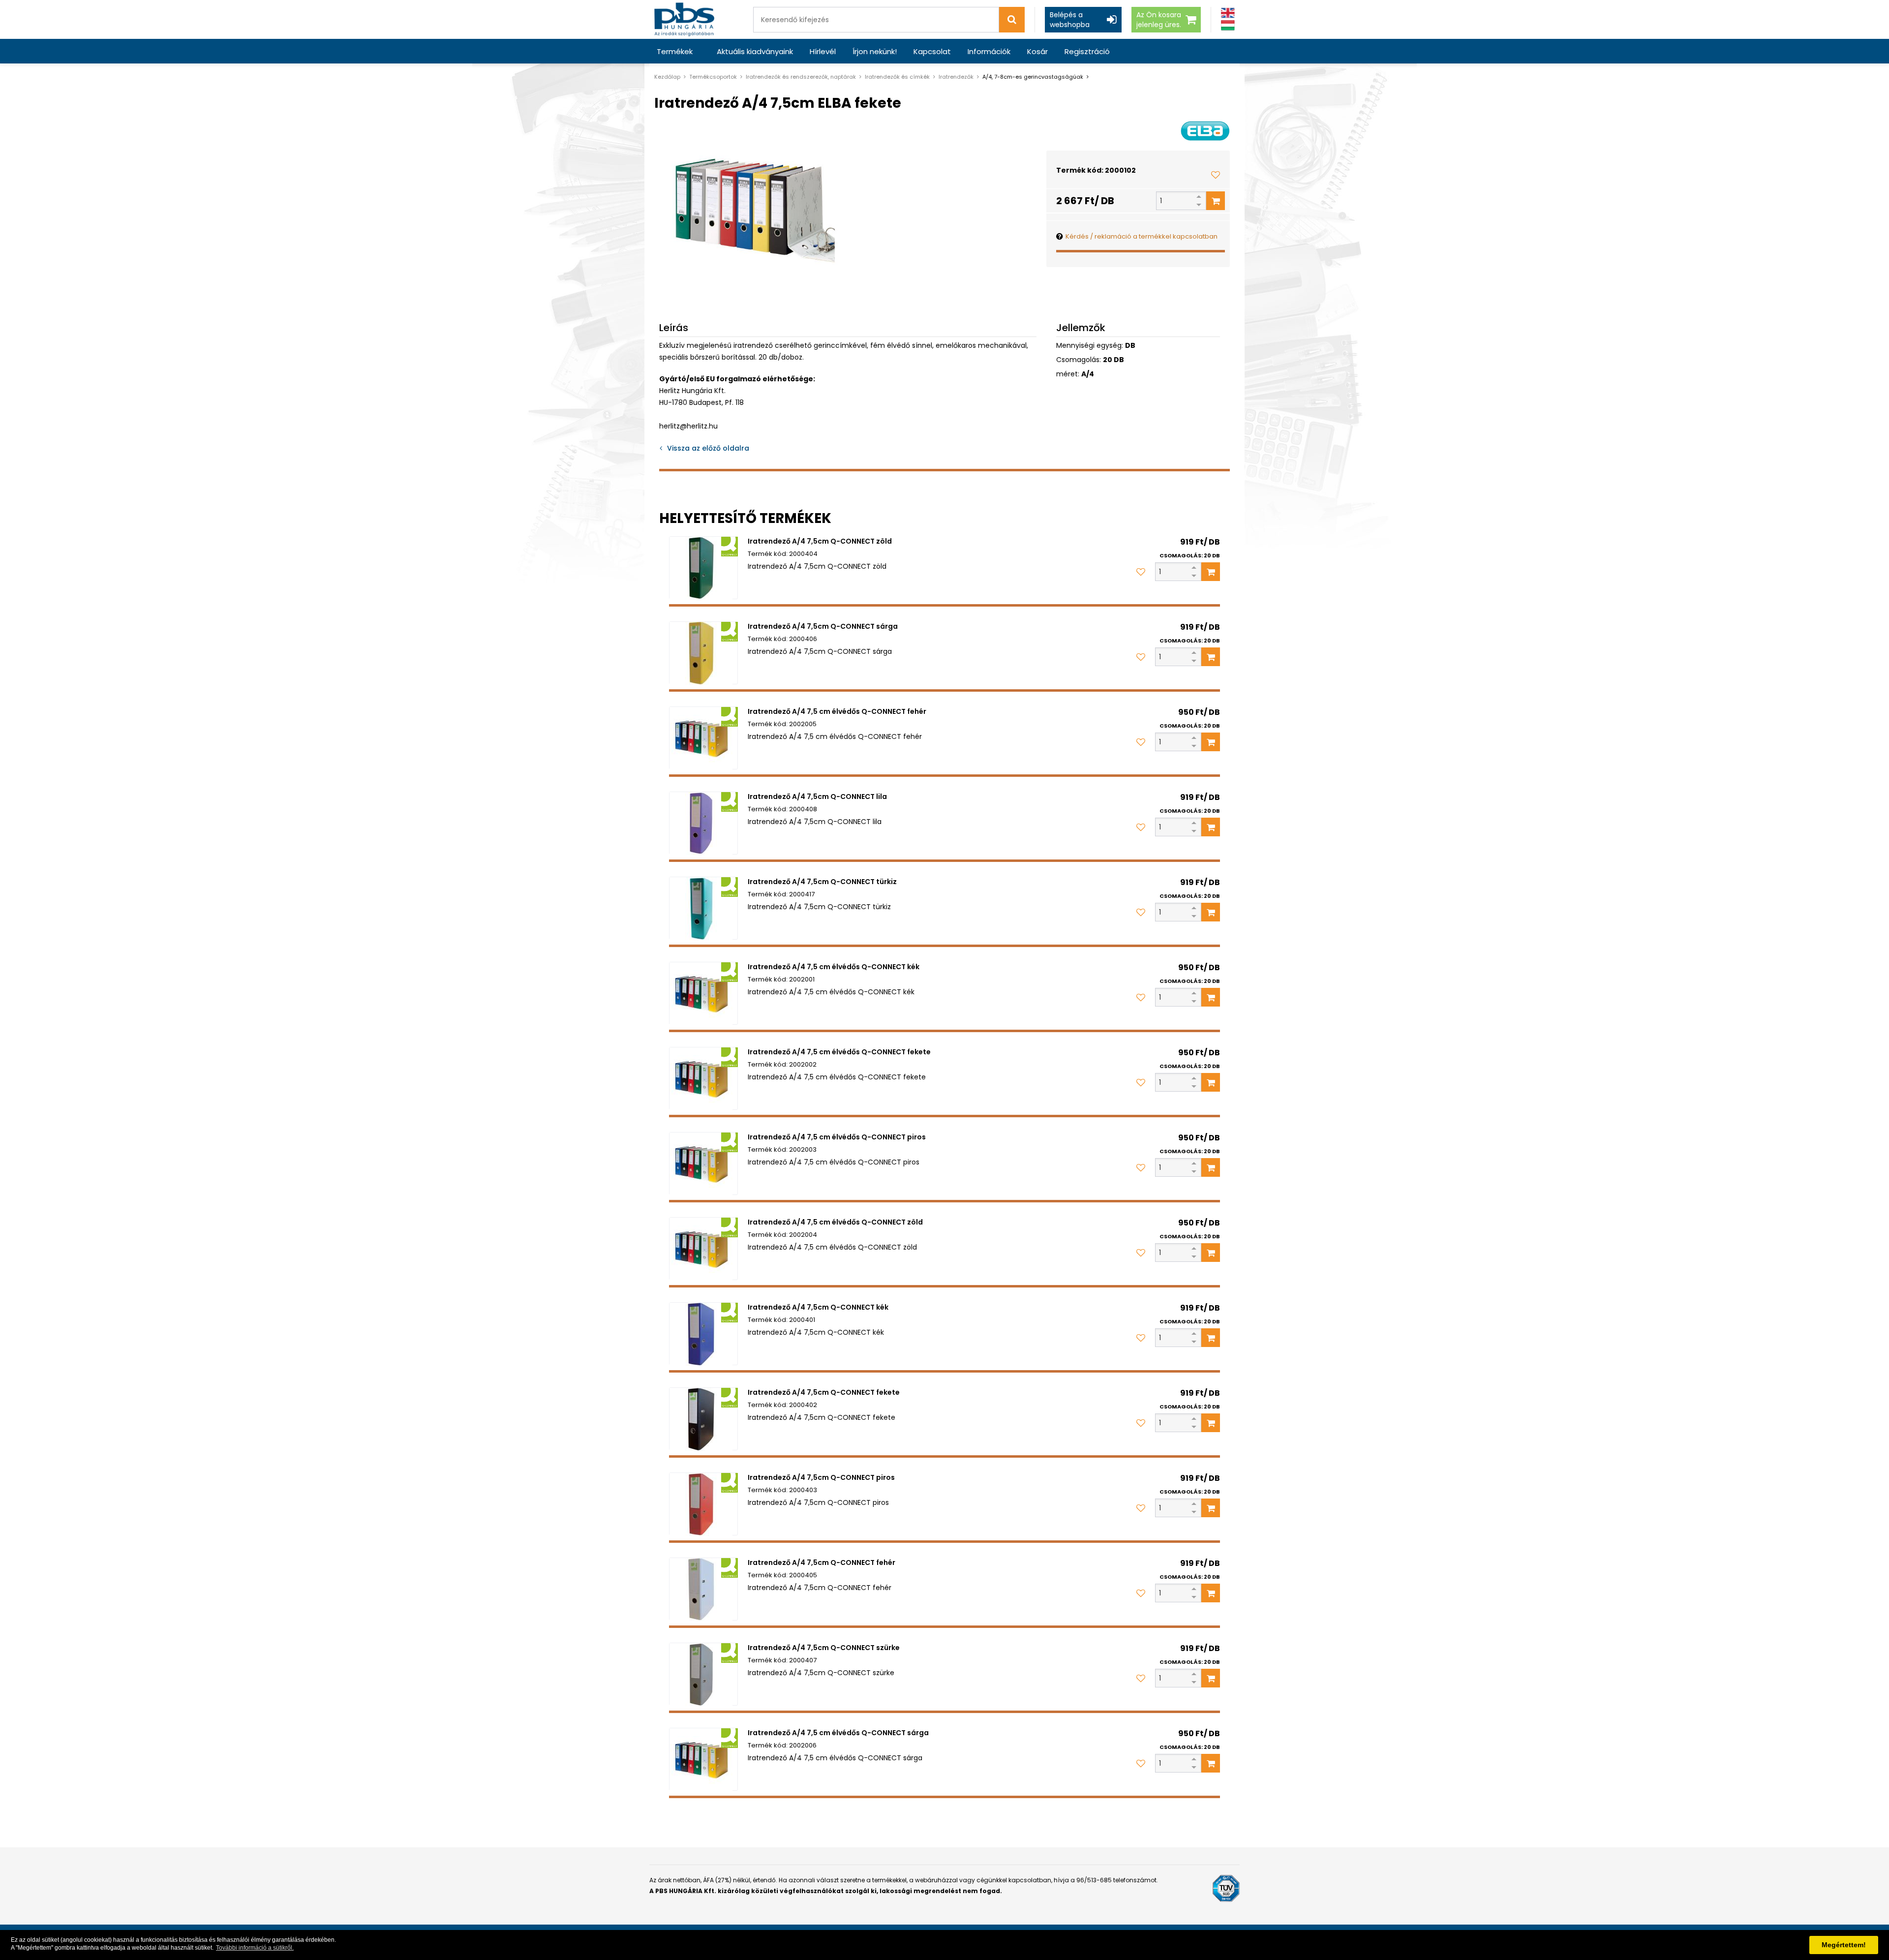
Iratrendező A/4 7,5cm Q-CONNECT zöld (820, 541)
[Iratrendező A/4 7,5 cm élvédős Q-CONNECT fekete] (703, 1078)
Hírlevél (823, 51)
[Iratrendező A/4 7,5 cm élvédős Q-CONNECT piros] (703, 1164)
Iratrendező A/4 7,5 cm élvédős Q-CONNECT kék (834, 967)
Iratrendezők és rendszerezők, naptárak (801, 77)
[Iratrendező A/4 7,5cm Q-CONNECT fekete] (703, 1419)
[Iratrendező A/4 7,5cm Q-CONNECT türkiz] (703, 908)
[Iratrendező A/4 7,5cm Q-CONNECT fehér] (703, 1589)
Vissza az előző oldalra (708, 448)
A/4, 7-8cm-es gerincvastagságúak (1033, 77)
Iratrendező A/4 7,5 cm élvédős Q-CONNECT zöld (835, 1222)
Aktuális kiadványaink (755, 51)
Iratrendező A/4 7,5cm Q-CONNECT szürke (824, 1648)
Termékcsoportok (713, 77)
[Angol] (1228, 13)
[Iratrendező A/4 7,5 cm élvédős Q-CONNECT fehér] (703, 738)
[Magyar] (1228, 25)
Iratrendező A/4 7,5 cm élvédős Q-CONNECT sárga (838, 1733)
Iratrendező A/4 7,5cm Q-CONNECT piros (821, 1477)
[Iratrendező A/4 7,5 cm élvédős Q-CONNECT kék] (703, 993)
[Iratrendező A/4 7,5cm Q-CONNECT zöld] (703, 568)
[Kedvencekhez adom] (1216, 175)
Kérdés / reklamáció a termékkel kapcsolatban (1142, 236)
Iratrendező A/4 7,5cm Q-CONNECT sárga (823, 626)
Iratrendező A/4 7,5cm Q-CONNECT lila (817, 796)
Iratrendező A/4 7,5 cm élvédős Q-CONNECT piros (837, 1137)
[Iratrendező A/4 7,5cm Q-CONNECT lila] (703, 823)
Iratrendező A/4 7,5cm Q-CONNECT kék (818, 1307)
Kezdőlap (667, 77)
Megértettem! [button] (1844, 1945)
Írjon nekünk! (875, 51)
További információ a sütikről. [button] (255, 1948)
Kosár (1037, 51)
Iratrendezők (956, 77)
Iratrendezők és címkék (897, 77)
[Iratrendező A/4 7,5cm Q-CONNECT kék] (703, 1334)
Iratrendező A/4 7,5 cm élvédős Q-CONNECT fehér (837, 711)
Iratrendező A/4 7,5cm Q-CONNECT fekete (824, 1392)
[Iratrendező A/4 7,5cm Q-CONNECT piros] (703, 1504)
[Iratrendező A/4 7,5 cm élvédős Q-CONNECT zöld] (703, 1249)
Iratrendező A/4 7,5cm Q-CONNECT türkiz (822, 882)
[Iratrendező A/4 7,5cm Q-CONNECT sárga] (703, 653)
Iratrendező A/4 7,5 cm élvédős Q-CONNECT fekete (839, 1052)
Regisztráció (1087, 51)
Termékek (675, 51)
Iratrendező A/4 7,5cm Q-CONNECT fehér (822, 1562)
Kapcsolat (932, 51)
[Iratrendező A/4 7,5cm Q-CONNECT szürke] (703, 1674)
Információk (989, 51)
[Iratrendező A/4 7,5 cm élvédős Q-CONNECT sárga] (703, 1759)
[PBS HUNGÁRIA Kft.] (684, 19)
